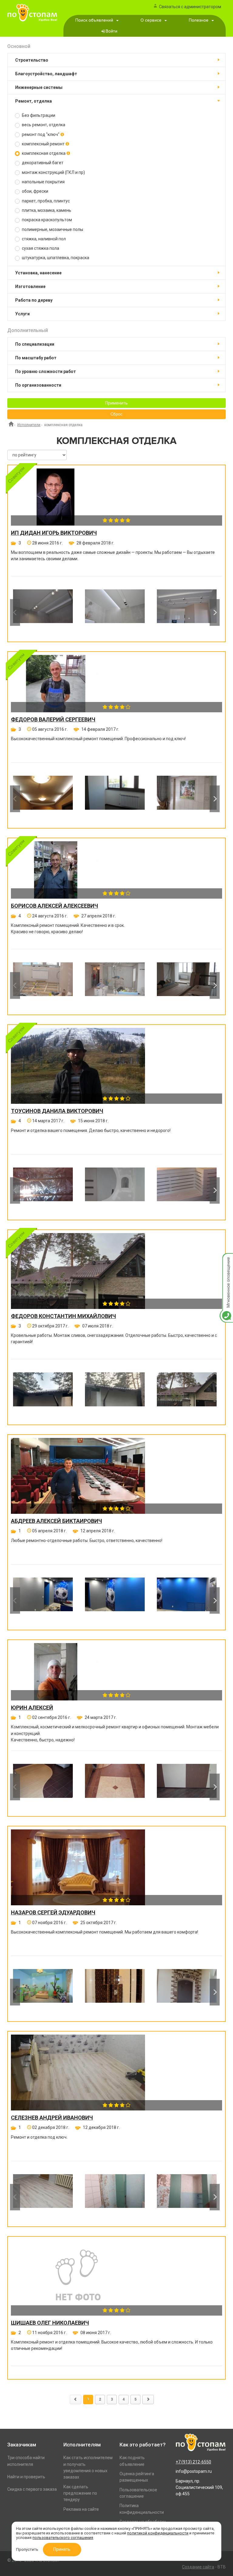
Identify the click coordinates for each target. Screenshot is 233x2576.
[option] (43, 612)
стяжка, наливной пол (43, 239)
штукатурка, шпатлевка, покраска (55, 258)
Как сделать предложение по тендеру (80, 2493)
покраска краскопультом (46, 220)
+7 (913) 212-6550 (193, 2462)
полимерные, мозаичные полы (52, 229)
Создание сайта (198, 2567)
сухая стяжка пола (40, 248)
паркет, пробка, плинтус (45, 201)
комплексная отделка (44, 153)
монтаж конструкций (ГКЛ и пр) (53, 172)
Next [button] (215, 612)
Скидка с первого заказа (32, 2489)
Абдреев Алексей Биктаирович (56, 1521)
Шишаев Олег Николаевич (50, 2323)
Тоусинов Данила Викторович (57, 1111)
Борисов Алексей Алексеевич (54, 906)
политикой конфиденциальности (158, 2533)
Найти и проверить (26, 2477)
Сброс (116, 414)
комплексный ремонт (43, 144)
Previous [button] (15, 612)
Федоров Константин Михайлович (63, 1316)
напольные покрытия (43, 182)
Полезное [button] (199, 20)
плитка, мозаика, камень (46, 210)
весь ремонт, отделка (43, 125)
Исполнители (29, 425)
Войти (111, 31)
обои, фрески (35, 191)
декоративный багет (42, 163)
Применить (116, 403)
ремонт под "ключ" (41, 134)
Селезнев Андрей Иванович (52, 2118)
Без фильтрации (38, 115)
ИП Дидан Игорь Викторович (54, 533)
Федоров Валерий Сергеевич (53, 720)
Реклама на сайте (81, 2509)
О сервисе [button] (151, 20)
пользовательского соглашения (63, 2538)
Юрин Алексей (32, 1708)
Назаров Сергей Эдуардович (53, 1913)
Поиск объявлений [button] (94, 20)
